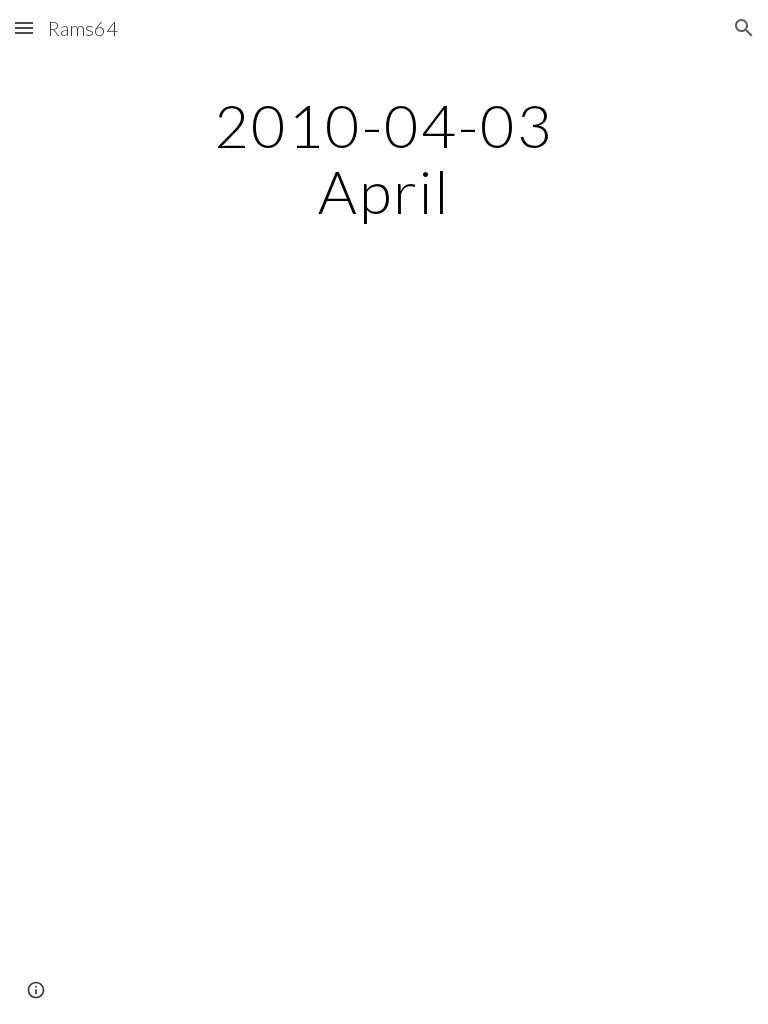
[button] (24, 27)
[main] (383, 158)
